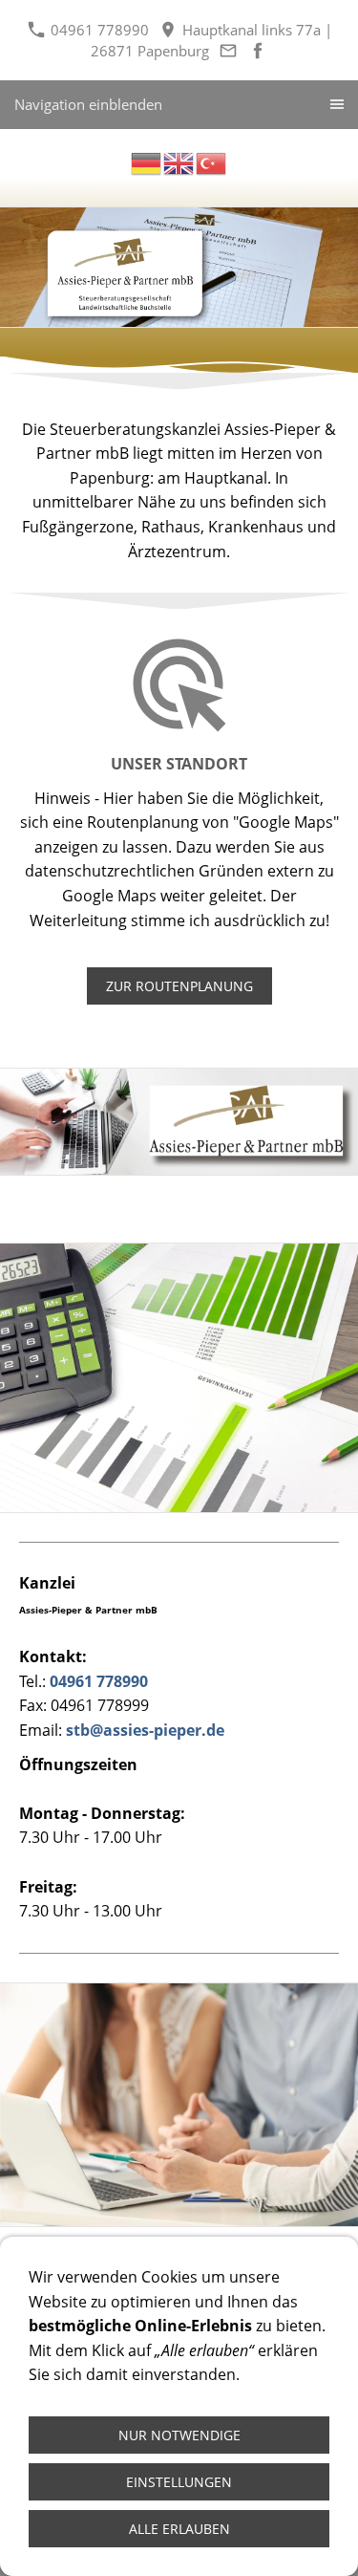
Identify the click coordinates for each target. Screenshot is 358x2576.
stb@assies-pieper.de (145, 1730)
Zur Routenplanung (179, 986)
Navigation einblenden (88, 104)
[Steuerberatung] (179, 267)
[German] (147, 162)
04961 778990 (98, 30)
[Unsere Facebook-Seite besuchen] (258, 51)
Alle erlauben (179, 2529)
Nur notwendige (179, 2435)
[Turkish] (212, 162)
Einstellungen (179, 2482)
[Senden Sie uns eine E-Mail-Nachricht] (229, 51)
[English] (179, 162)
